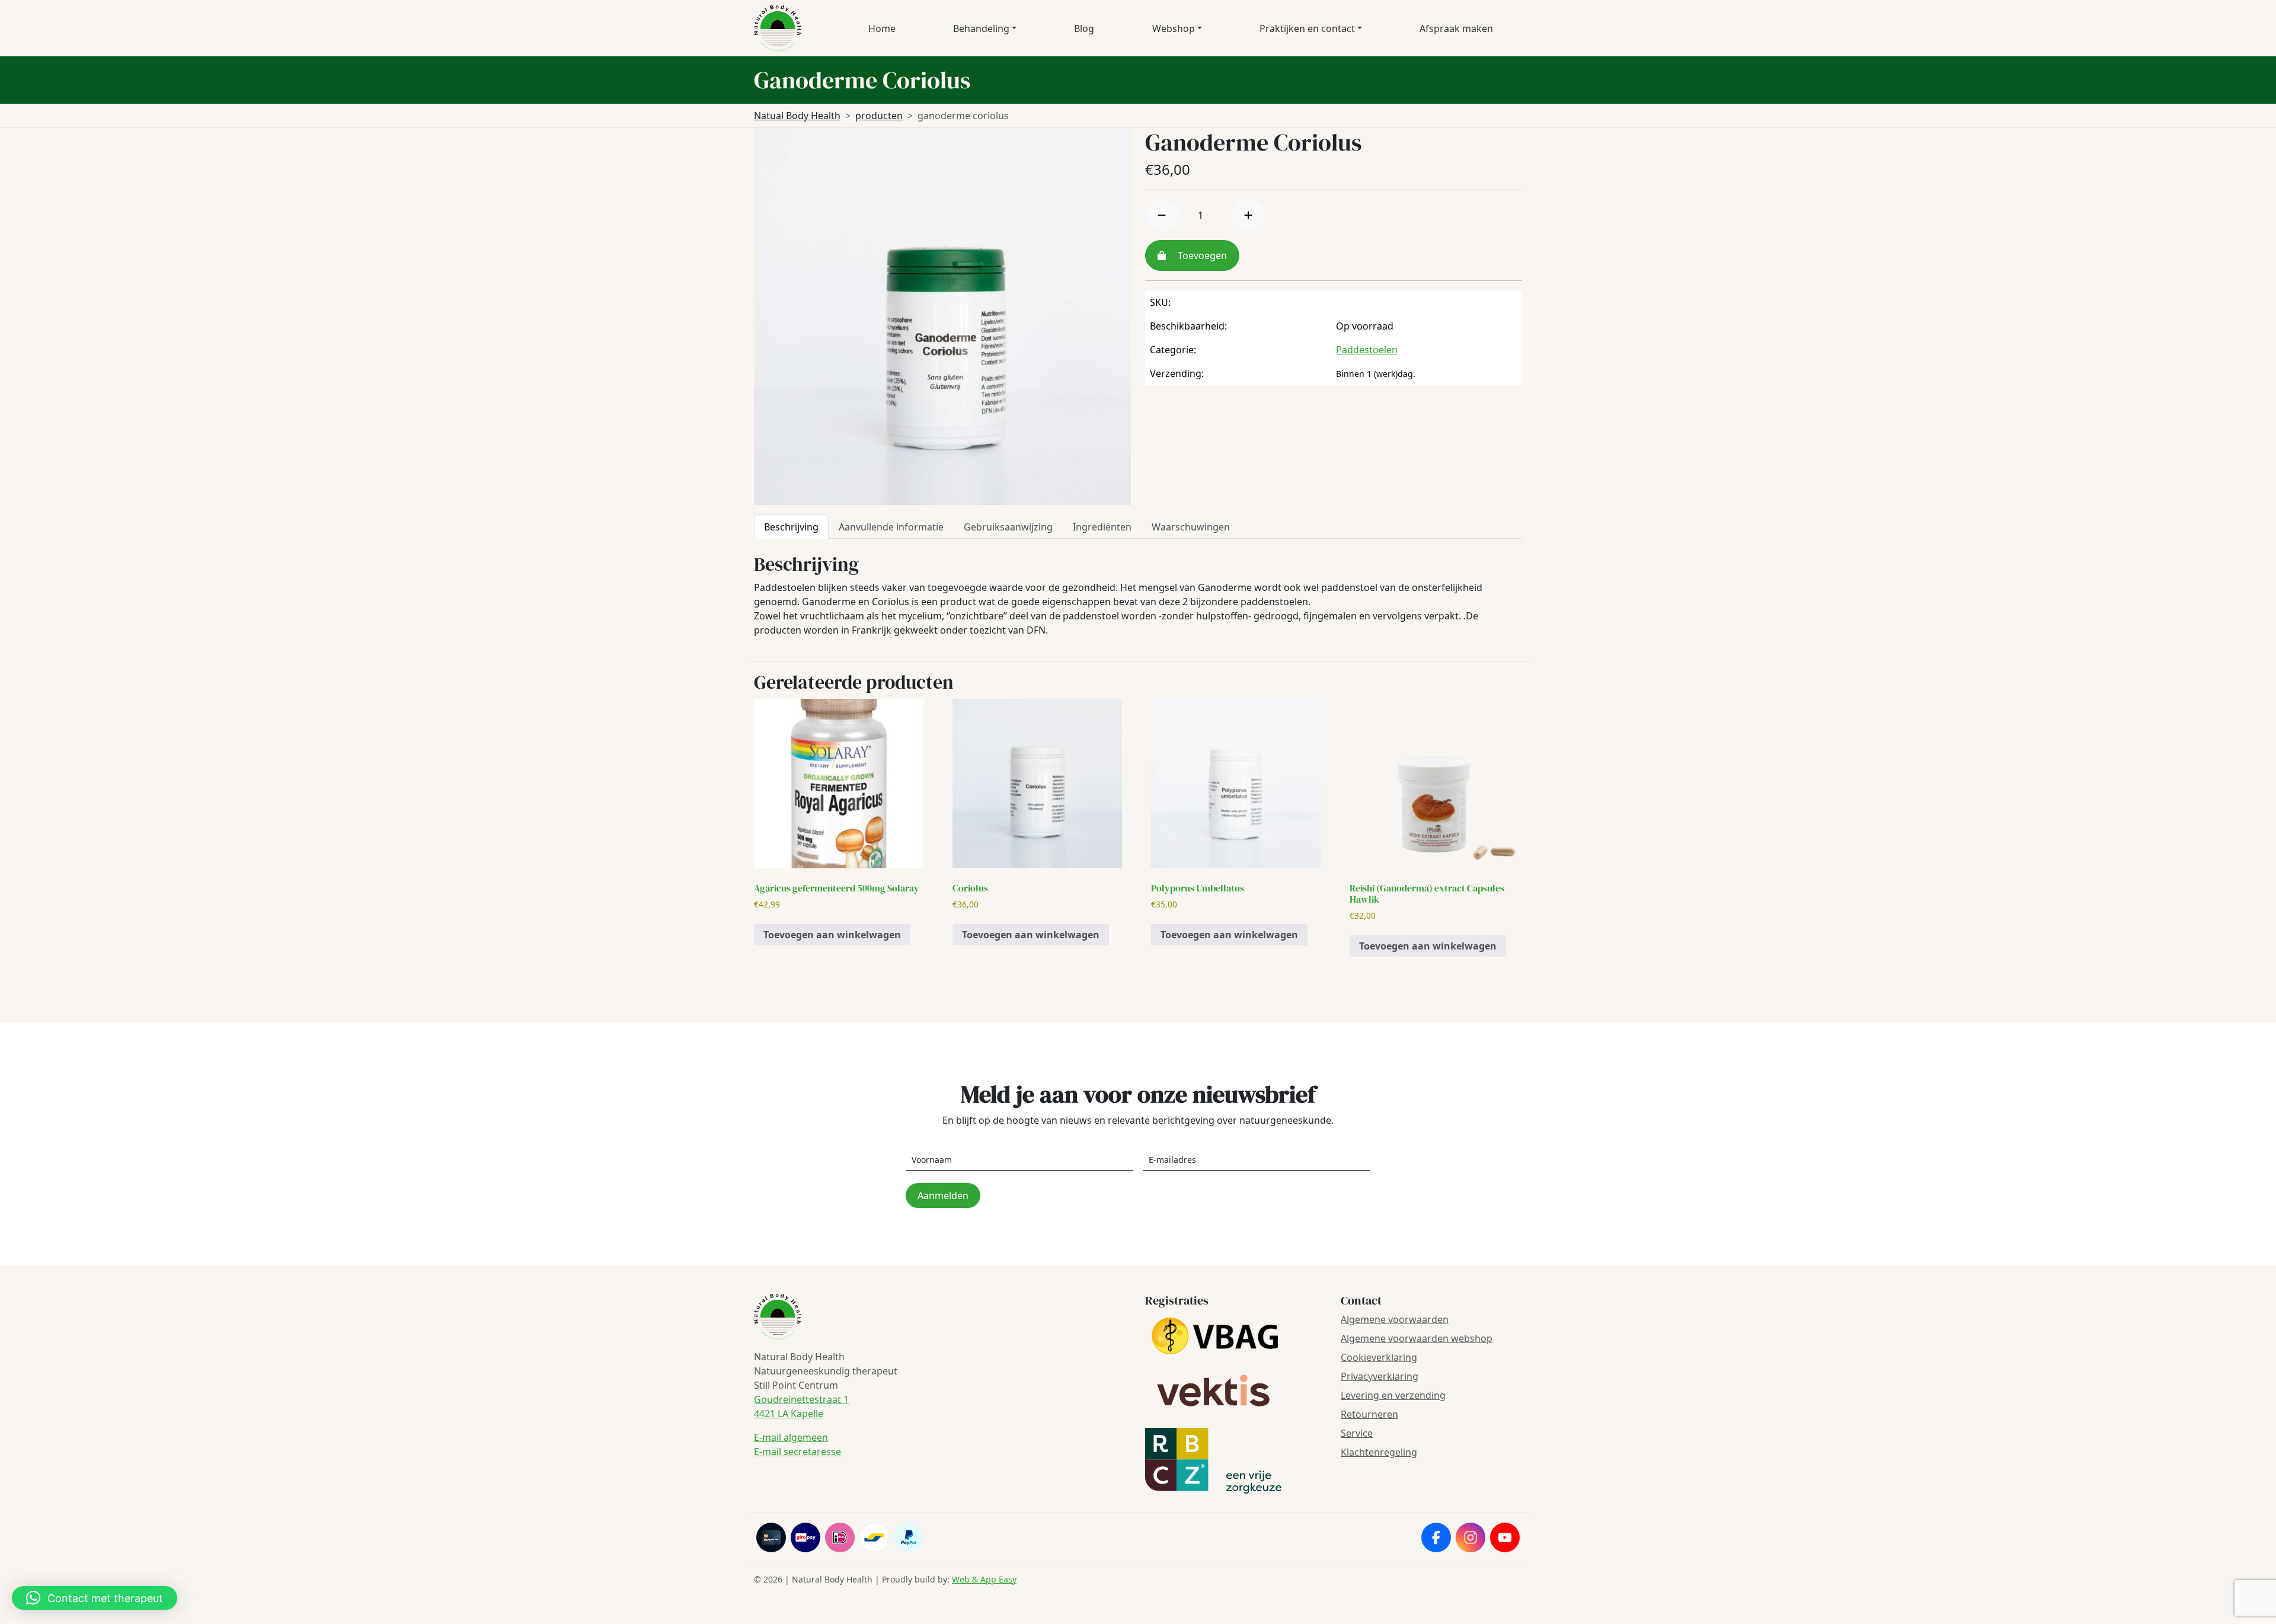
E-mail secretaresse (797, 1452)
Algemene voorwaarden (1395, 1319)
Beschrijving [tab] (791, 527)
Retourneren (1369, 1414)
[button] (95, 1598)
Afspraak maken (1456, 28)
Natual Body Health (797, 116)
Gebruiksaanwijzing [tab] (1008, 527)
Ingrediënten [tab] (1102, 527)
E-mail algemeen (791, 1437)
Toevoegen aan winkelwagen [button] (832, 935)
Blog (1084, 28)
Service (1357, 1433)
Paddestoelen (1367, 350)
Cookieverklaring (1379, 1357)
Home (882, 28)
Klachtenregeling (1379, 1452)
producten (879, 116)
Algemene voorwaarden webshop (1417, 1338)
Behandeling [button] (981, 28)
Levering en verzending (1393, 1395)
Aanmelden (943, 1195)
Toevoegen (1201, 255)
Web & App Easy (984, 1579)
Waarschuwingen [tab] (1191, 527)
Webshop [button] (1174, 28)
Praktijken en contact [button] (1307, 28)
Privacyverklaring (1380, 1376)
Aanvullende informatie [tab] (891, 527)
